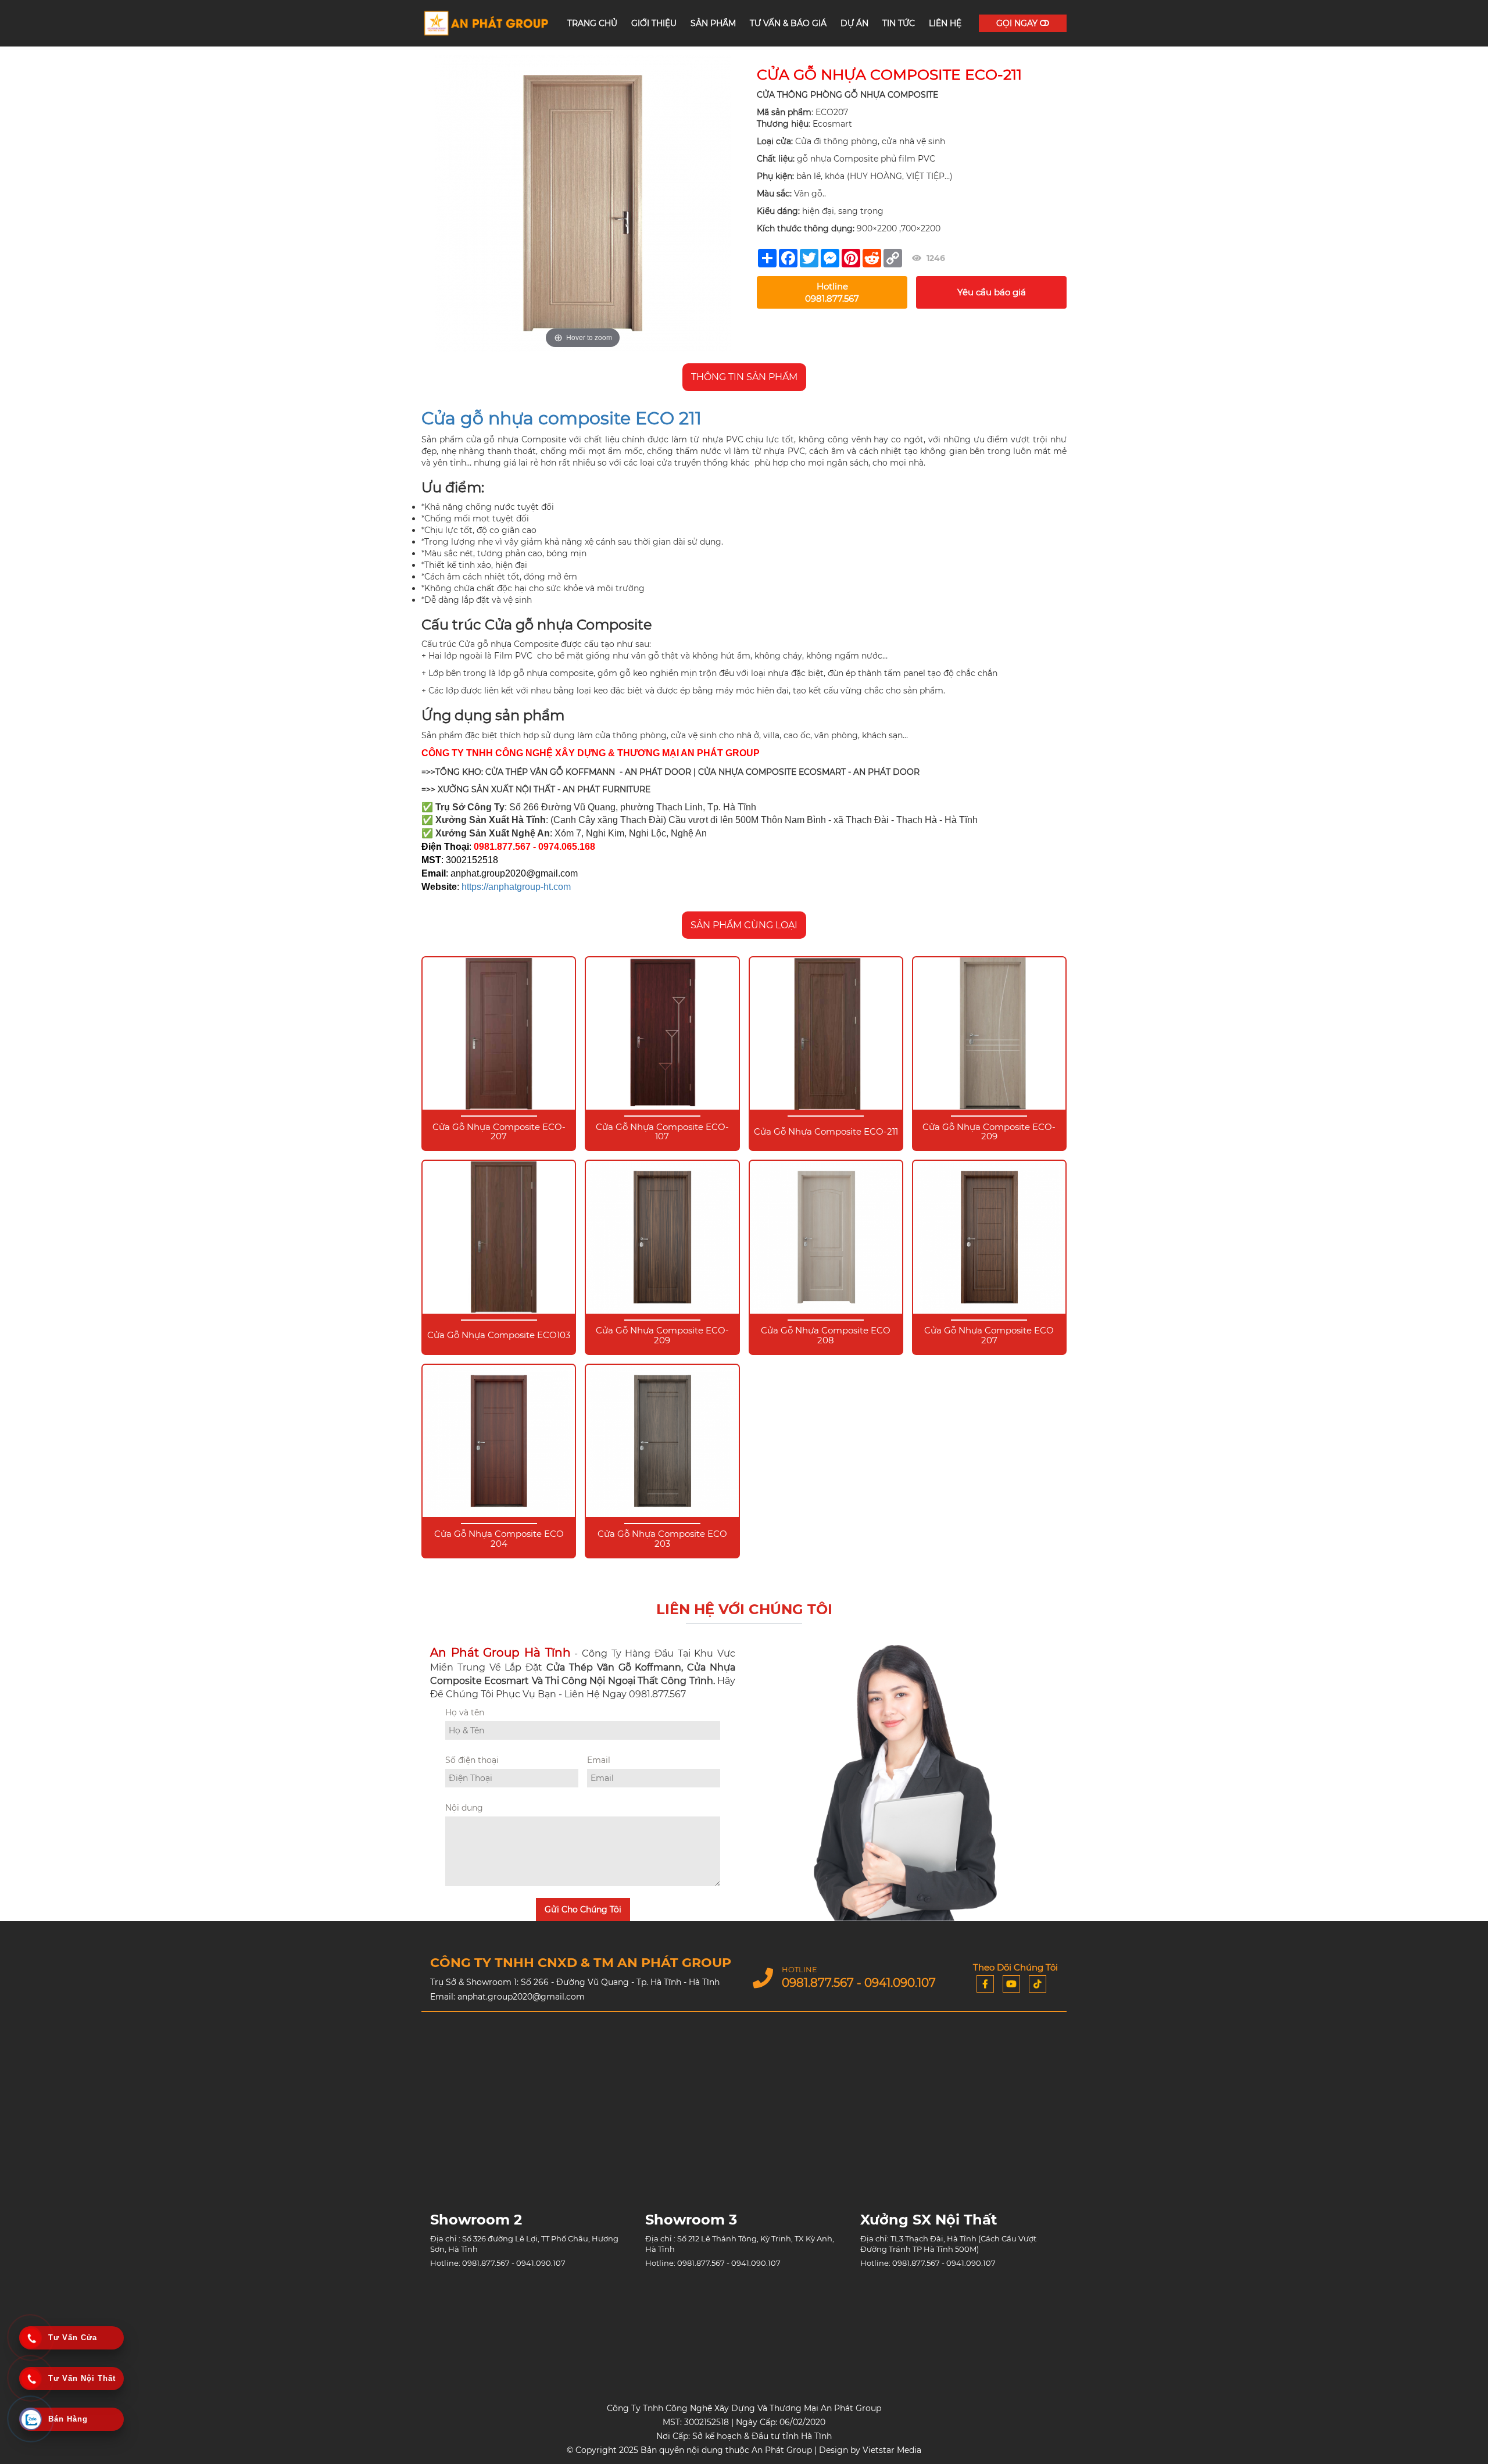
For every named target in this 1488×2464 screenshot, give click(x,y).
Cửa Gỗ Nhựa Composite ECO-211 (826, 1132)
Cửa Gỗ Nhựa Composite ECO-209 (989, 1132)
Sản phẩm (713, 23)
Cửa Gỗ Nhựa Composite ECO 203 (662, 1539)
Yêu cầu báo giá (992, 292)
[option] (583, 203)
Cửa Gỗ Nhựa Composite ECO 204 (499, 1539)
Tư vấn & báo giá (788, 23)
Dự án (854, 23)
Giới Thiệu (654, 23)
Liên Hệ (945, 23)
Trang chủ (592, 23)
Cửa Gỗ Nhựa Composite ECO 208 (826, 1335)
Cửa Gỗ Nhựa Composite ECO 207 (989, 1335)
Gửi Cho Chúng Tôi (583, 1909)
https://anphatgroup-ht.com (516, 887)
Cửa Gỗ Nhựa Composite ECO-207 (499, 1132)
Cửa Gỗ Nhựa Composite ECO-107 (662, 1132)
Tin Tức (899, 23)
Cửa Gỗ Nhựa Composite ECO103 (499, 1335)
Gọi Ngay (1018, 23)
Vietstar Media (892, 2450)
